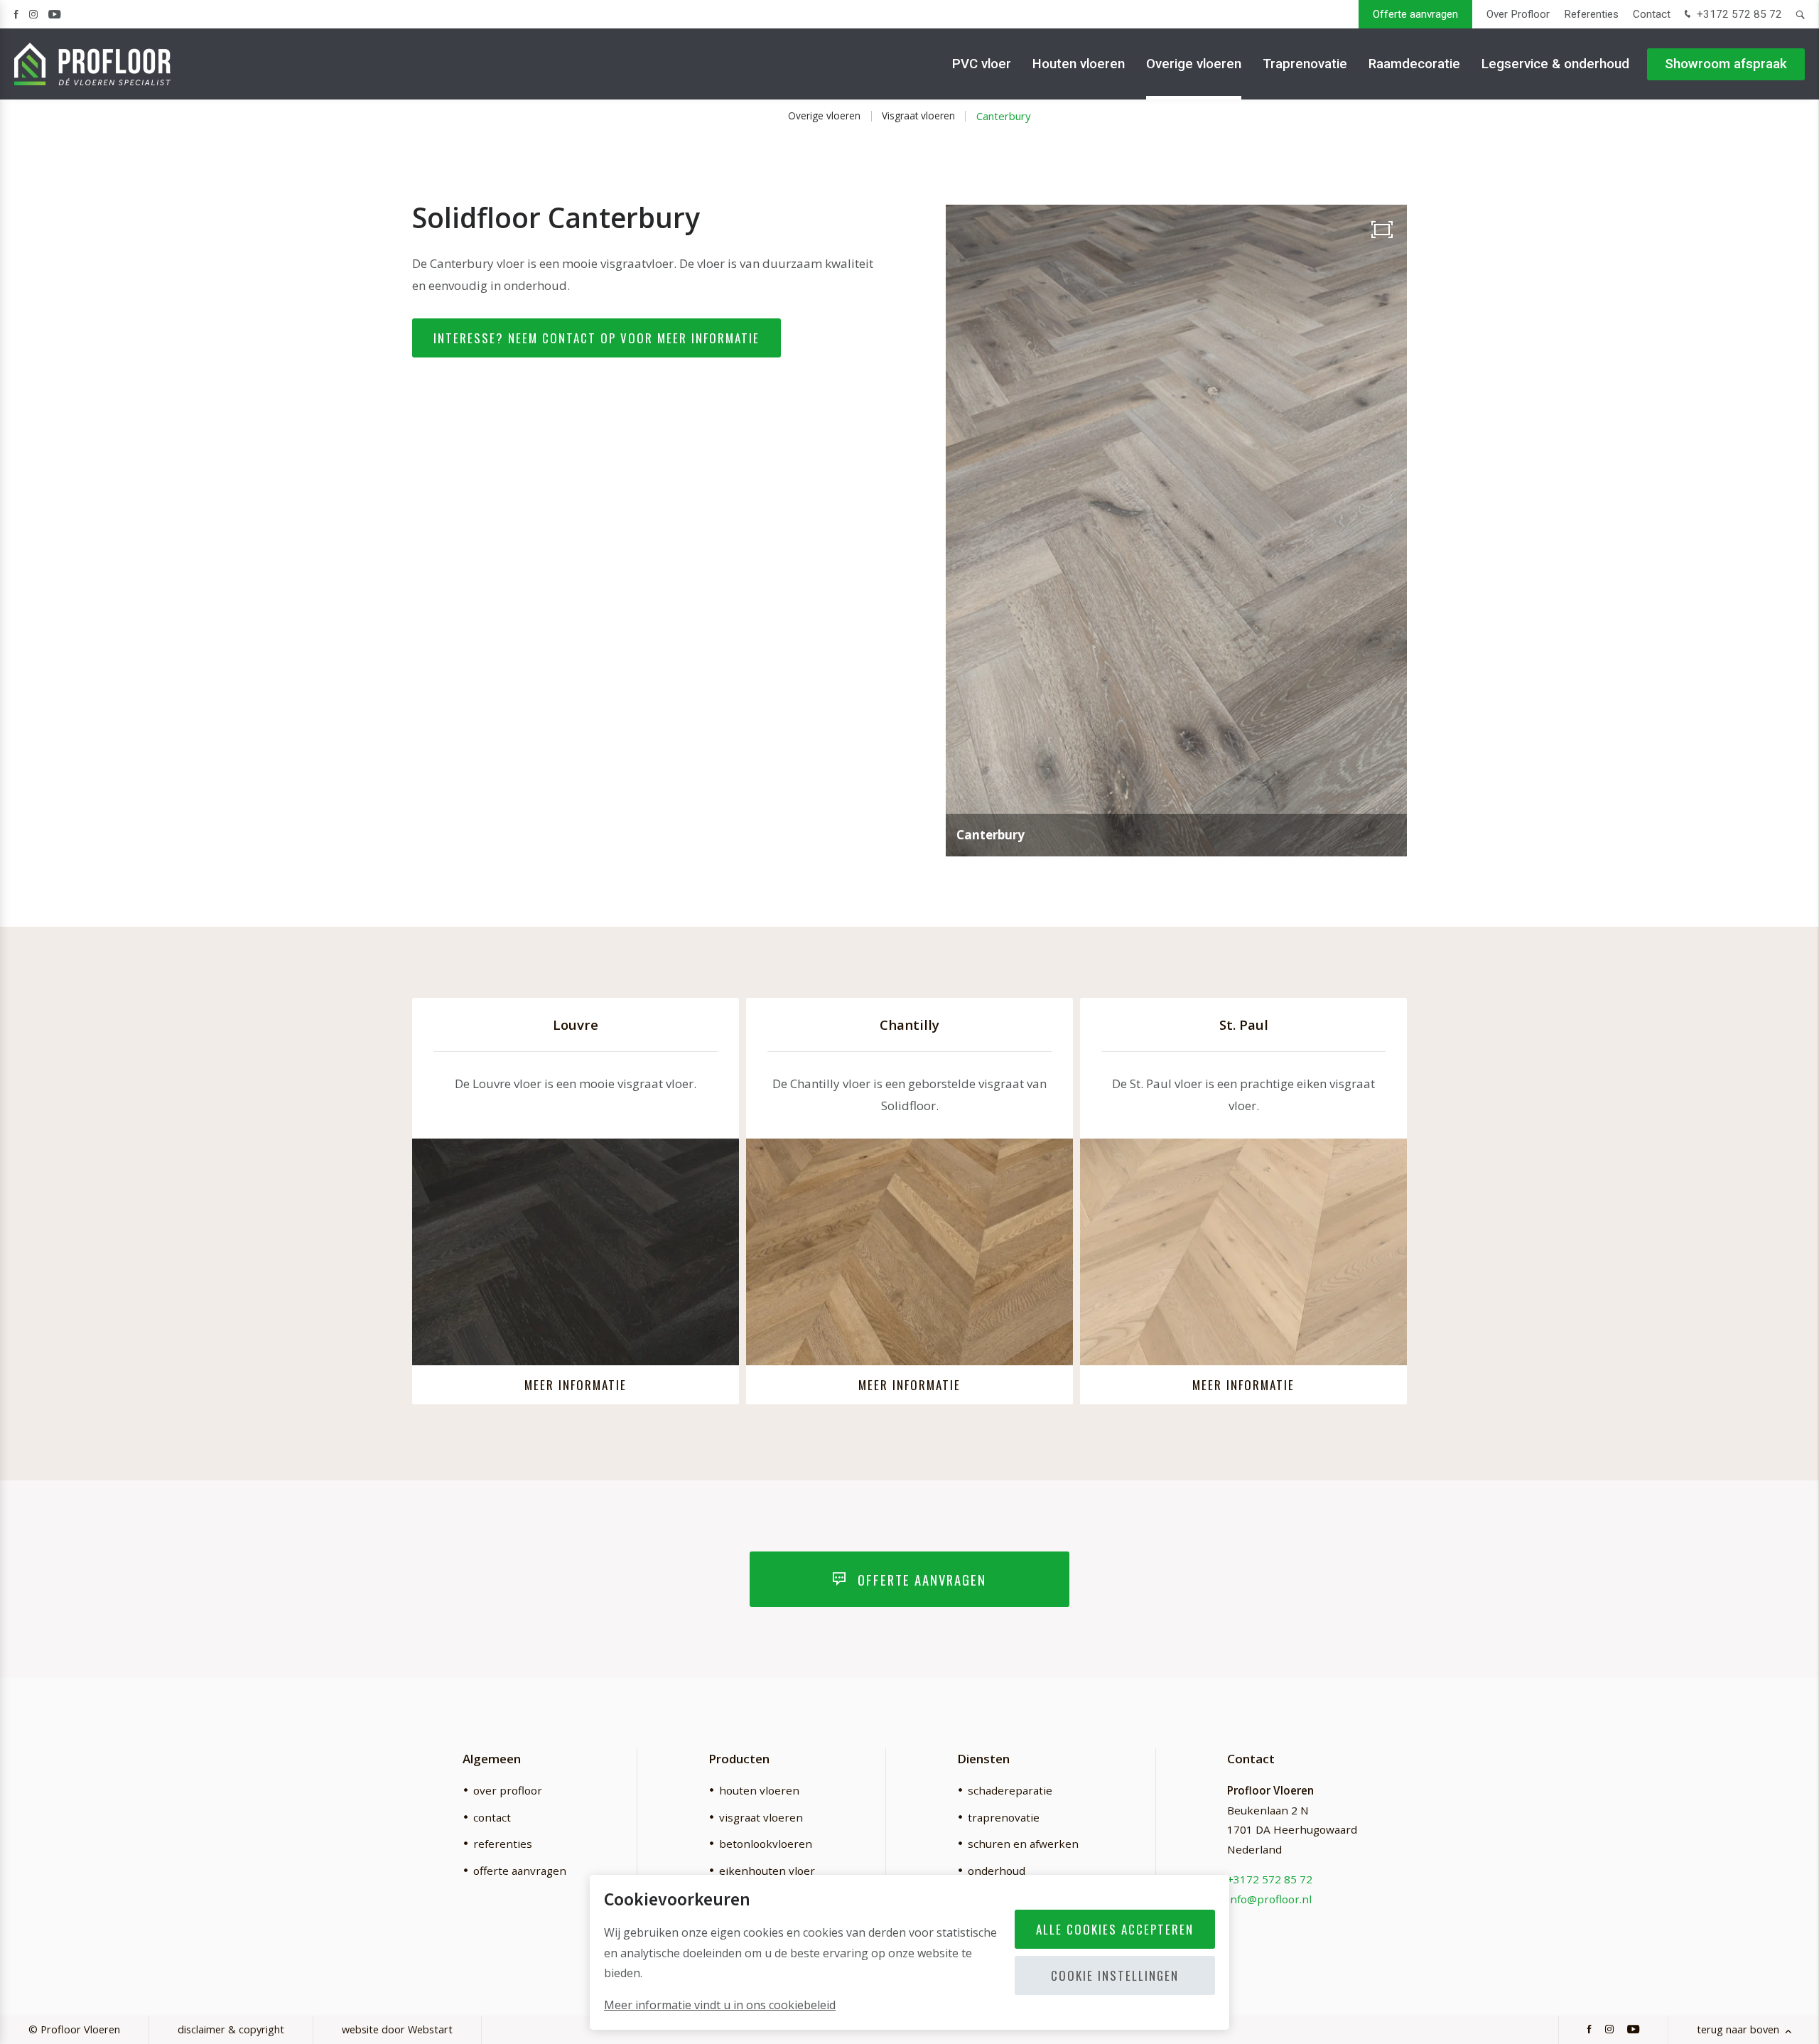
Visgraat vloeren (918, 115)
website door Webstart (397, 2029)
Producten (739, 1759)
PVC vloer (982, 64)
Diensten (983, 1759)
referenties (503, 1844)
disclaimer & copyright (231, 2029)
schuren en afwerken (1023, 1844)
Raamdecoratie (1414, 64)
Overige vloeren (1194, 64)
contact (492, 1817)
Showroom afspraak (1726, 64)
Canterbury (1004, 116)
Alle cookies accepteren (1115, 1929)
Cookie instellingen (1115, 1975)
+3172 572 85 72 (1738, 14)
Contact (1652, 14)
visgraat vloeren (761, 1817)
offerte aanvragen (520, 1871)
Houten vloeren (1079, 64)
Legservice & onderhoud (1555, 64)
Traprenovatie (1305, 64)
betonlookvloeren (766, 1844)
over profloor (508, 1790)
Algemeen (492, 1759)
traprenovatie (1004, 1817)
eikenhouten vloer (767, 1871)
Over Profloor (1518, 14)
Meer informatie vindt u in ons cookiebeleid (720, 2005)
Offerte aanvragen (1415, 14)
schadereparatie (1010, 1790)
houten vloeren (759, 1790)
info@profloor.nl (1269, 1899)
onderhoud (997, 1871)
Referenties (1591, 14)
